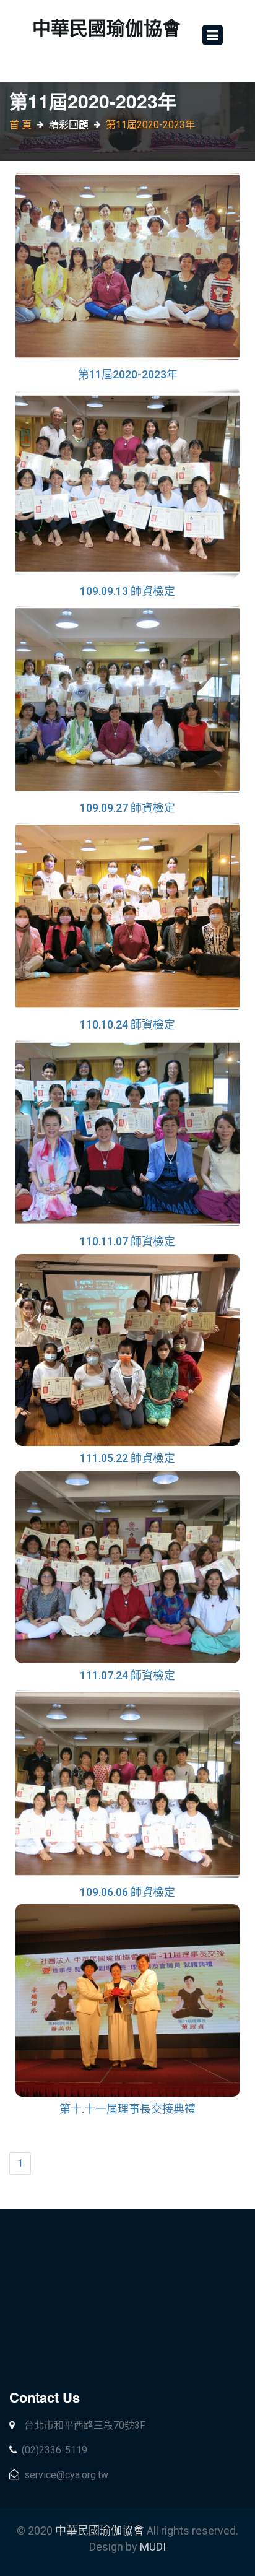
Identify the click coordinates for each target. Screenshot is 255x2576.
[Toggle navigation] (213, 35)
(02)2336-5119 (54, 2450)
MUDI (153, 2547)
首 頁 (20, 125)
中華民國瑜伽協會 (101, 2530)
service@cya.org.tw (65, 2475)
